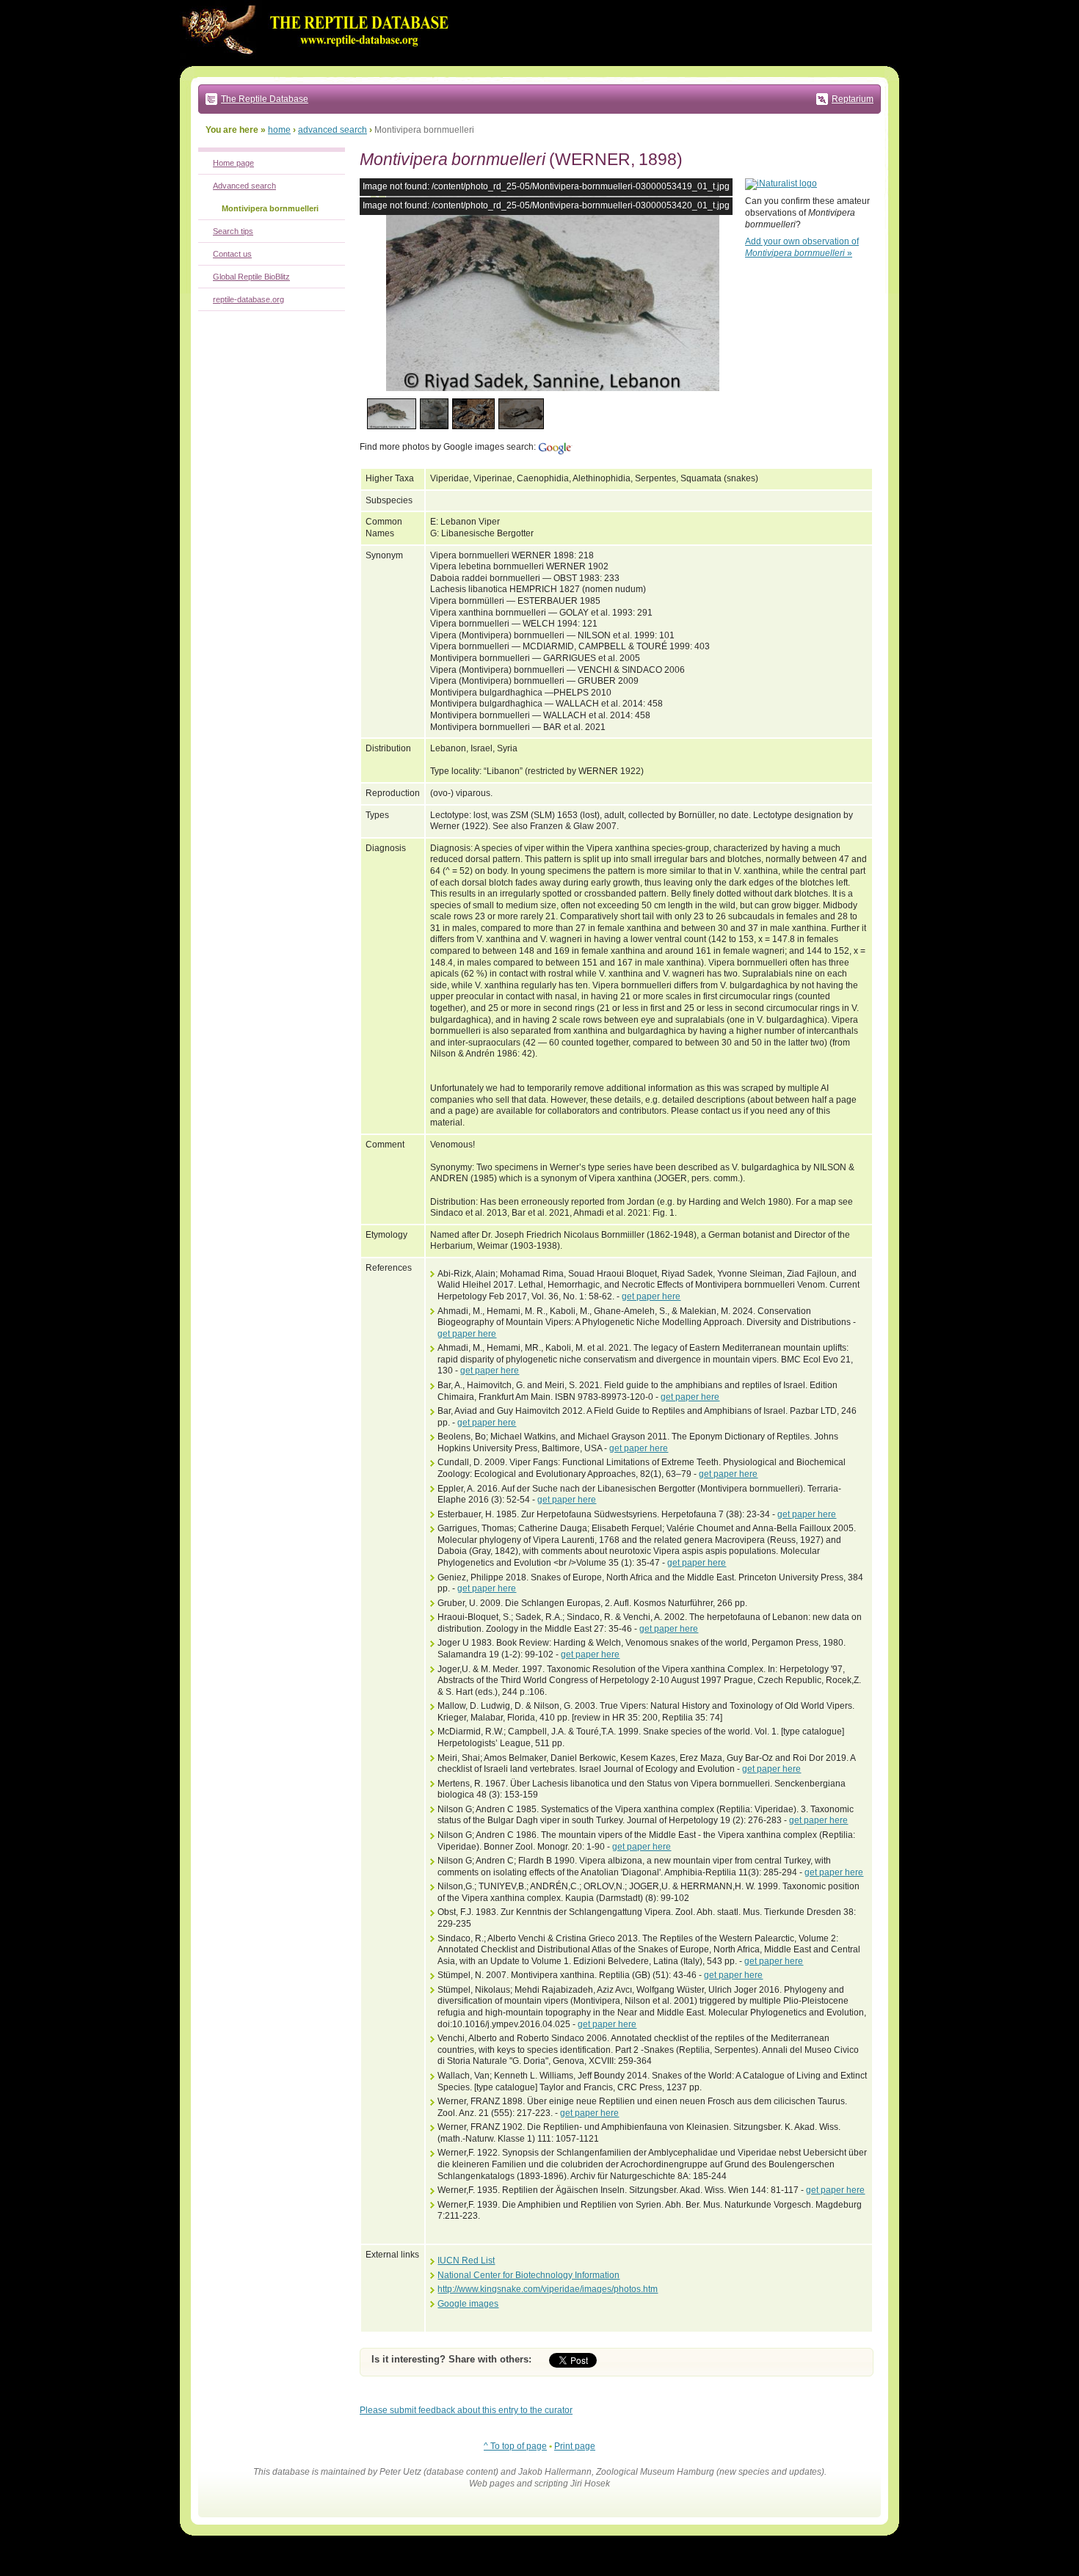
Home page (233, 163)
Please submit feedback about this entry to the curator (466, 2410)
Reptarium (853, 99)
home (279, 130)
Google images (468, 2304)
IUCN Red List (466, 2261)
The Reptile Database (265, 99)
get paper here (651, 1296)
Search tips (233, 231)
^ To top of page (515, 2446)
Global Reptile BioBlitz (251, 277)
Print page (575, 2446)
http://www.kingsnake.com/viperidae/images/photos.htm (548, 2289)
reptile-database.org (248, 299)
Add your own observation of (802, 247)
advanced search (333, 130)
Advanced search (244, 186)
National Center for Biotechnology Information (528, 2275)
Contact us (232, 254)
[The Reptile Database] (319, 63)
